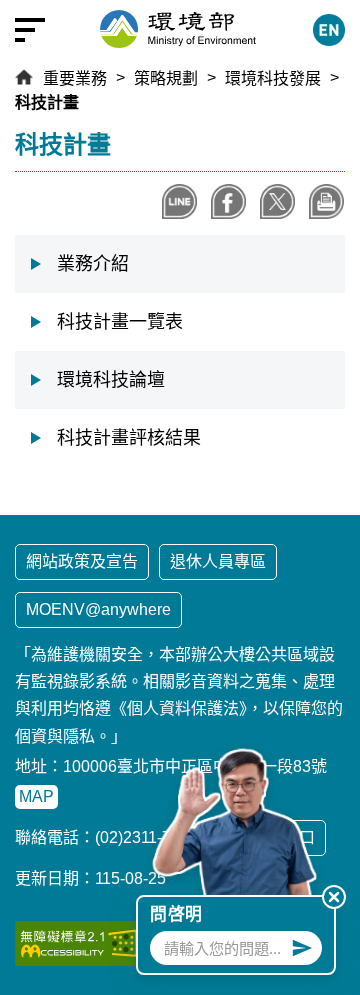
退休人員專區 (218, 561)
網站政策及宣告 (82, 561)
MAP (36, 796)
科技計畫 (47, 102)
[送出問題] (302, 948)
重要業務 (75, 78)
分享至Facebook (228, 201)
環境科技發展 (273, 78)
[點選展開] (30, 30)
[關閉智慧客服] (334, 897)
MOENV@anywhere (98, 609)
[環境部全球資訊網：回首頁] (178, 29)
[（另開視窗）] (79, 943)
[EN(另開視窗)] (329, 30)
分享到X (277, 201)
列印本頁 (326, 201)
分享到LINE (179, 201)
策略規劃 (166, 78)
